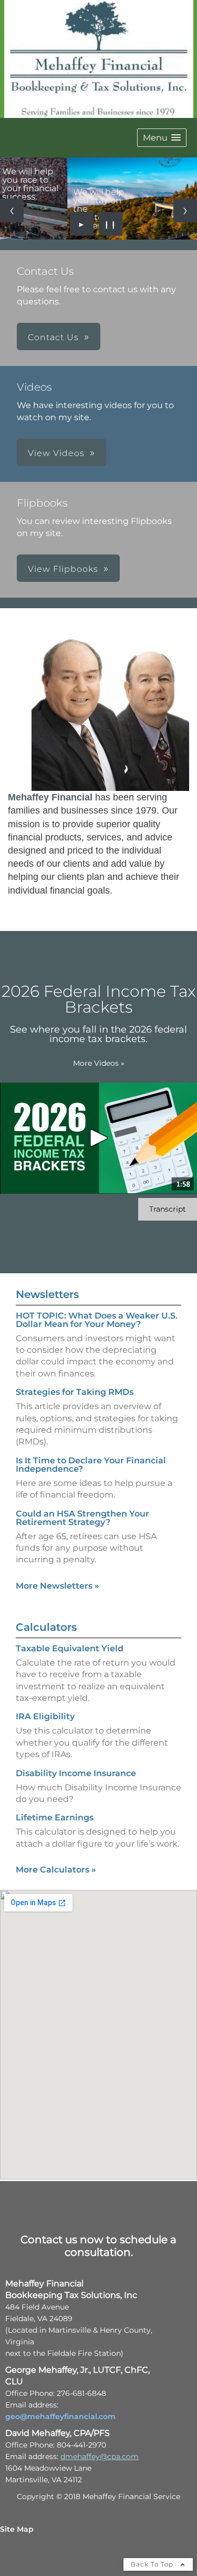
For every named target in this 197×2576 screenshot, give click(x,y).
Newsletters (47, 1294)
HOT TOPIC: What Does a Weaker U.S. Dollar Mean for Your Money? (97, 1320)
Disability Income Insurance (76, 1773)
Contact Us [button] (53, 337)
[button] (162, 138)
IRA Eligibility (45, 1716)
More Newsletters (58, 1586)
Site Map (17, 2529)
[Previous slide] (12, 210)
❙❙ (110, 224)
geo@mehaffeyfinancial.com (60, 2416)
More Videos (99, 1063)
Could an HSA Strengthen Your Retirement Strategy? (82, 1518)
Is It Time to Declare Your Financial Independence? (91, 1465)
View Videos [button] (56, 453)
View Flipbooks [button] (63, 569)
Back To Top (153, 2564)
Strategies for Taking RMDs (75, 1392)
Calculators (46, 1627)
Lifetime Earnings (55, 1817)
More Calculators (56, 1870)
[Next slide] (185, 210)
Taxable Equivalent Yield (70, 1648)
